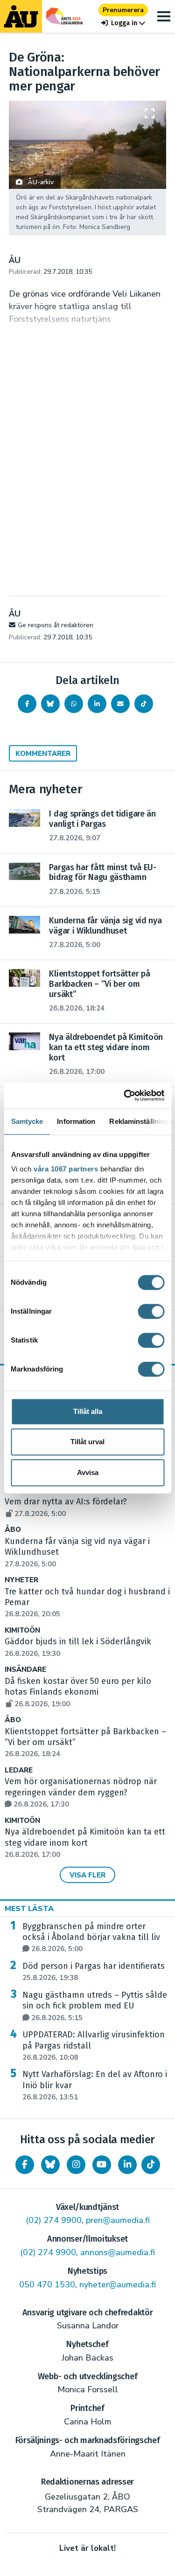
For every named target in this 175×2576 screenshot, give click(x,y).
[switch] (151, 1311)
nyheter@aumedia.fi (118, 2285)
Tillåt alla (88, 1411)
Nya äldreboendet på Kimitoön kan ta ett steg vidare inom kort (85, 1843)
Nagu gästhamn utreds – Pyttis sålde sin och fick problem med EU (95, 2006)
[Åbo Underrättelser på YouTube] (102, 2165)
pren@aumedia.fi (118, 2220)
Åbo (13, 1530)
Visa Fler (87, 1875)
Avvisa (88, 1472)
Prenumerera (123, 10)
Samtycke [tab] (27, 1121)
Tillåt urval (87, 1442)
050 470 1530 (47, 2285)
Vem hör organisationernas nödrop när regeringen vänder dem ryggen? (81, 1793)
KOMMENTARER (43, 754)
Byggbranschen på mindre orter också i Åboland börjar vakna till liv (91, 1938)
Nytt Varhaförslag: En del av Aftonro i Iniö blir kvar (95, 2085)
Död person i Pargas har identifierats (94, 1972)
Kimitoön (22, 1631)
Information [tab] (76, 1121)
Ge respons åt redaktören (56, 625)
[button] (123, 23)
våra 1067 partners (66, 1169)
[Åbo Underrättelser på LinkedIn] (127, 2165)
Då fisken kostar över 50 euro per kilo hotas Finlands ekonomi (78, 1692)
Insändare (25, 1670)
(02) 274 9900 (54, 2220)
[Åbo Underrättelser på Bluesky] (50, 2165)
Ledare (19, 1770)
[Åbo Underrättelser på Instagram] (76, 2165)
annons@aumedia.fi (118, 2252)
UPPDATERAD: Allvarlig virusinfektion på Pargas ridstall (94, 2046)
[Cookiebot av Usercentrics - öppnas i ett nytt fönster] (125, 1095)
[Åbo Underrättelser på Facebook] (25, 2165)
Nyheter (21, 1580)
